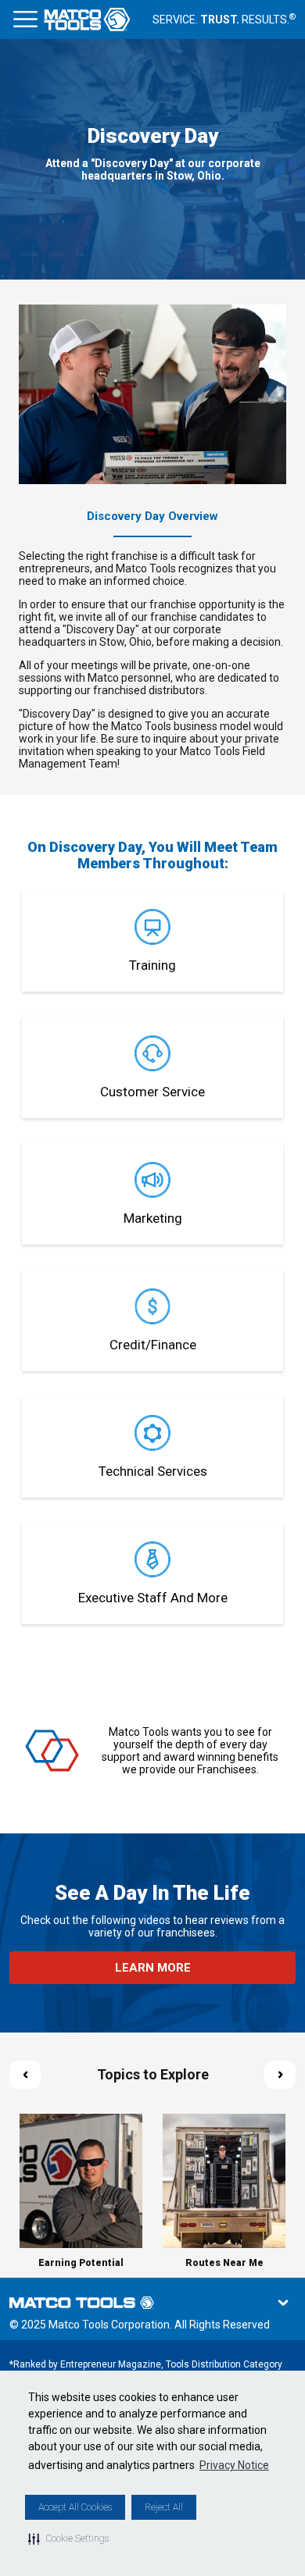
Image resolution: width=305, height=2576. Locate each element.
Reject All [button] (164, 2507)
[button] (68, 2539)
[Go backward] (25, 2075)
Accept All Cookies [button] (75, 2507)
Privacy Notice (234, 2465)
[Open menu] (25, 20)
